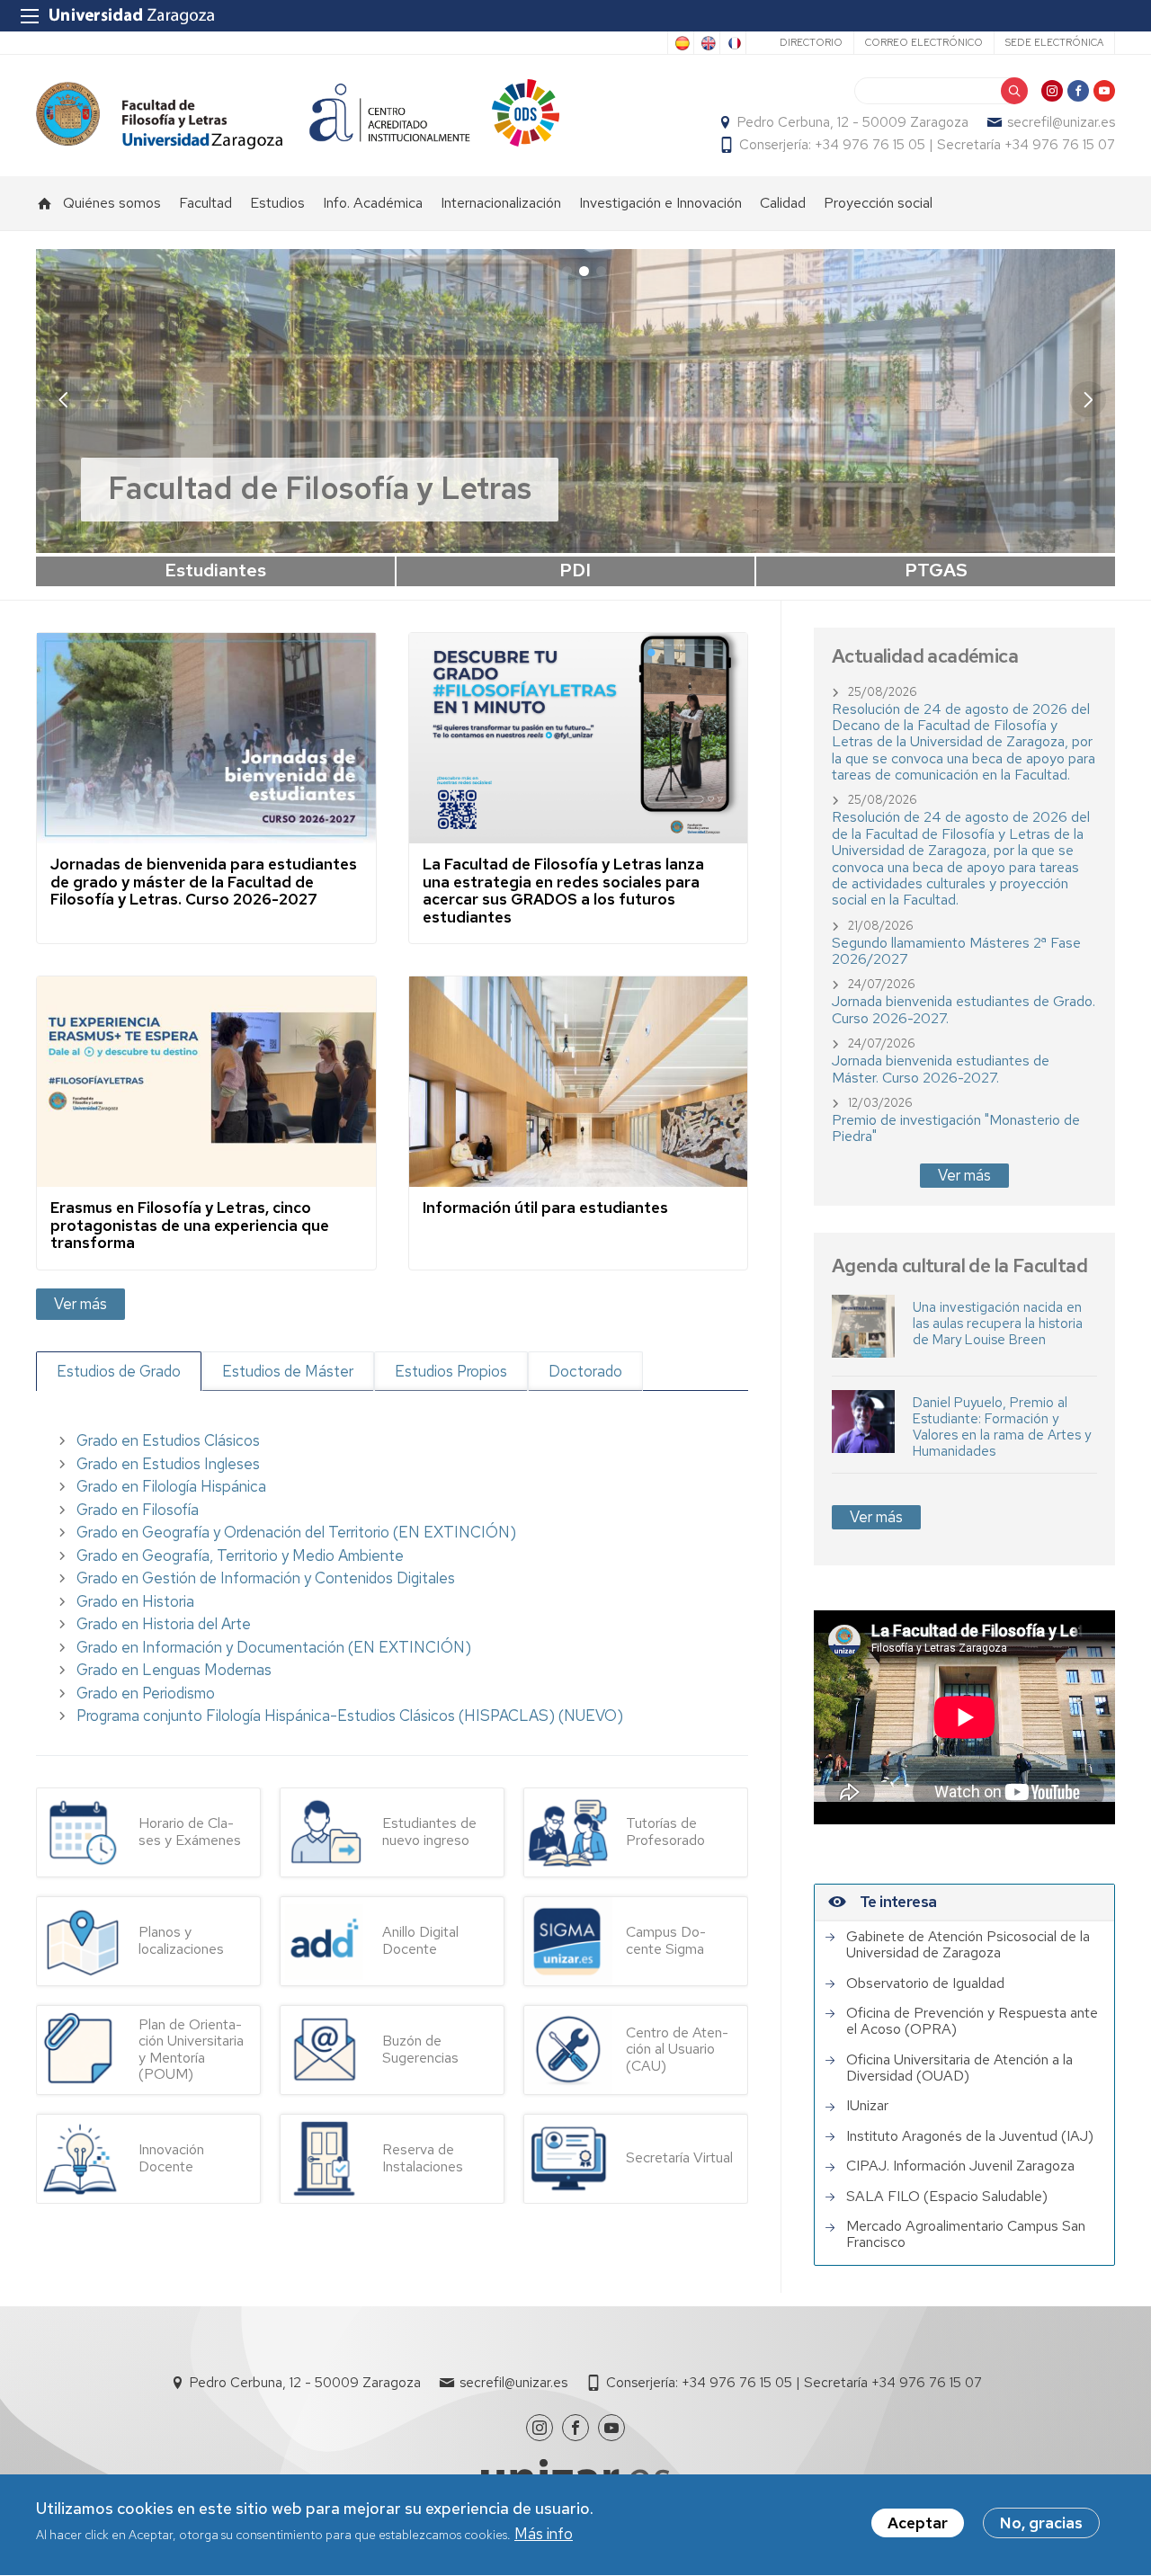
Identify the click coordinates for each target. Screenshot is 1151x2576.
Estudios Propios (451, 1371)
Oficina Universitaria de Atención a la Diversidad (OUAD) (959, 2068)
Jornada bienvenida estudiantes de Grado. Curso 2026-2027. (964, 1009)
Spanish (681, 43)
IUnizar (867, 2106)
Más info (544, 2535)
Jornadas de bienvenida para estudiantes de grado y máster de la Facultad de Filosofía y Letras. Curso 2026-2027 (204, 882)
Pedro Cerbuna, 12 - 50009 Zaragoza (853, 122)
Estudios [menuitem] (277, 203)
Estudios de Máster (288, 1371)
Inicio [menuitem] (45, 203)
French (733, 43)
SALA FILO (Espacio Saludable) (947, 2197)
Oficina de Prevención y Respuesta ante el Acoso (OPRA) (972, 2022)
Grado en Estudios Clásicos (168, 1440)
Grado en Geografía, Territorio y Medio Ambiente (240, 1555)
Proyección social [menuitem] (878, 203)
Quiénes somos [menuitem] (112, 203)
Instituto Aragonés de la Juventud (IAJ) (970, 2136)
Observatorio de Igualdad (925, 1983)
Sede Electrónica (1054, 42)
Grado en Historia (135, 1601)
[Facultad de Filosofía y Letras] (159, 116)
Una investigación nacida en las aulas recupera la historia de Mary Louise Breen (998, 1324)
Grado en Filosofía (138, 1510)
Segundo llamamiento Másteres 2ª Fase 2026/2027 (956, 951)
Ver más (80, 1304)
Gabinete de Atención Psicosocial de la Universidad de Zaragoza (968, 1945)
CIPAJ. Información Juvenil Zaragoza (960, 2166)
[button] (1088, 399)
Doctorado (585, 1371)
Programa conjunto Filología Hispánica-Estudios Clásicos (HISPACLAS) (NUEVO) (350, 1716)
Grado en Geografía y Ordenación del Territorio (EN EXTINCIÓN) (296, 1532)
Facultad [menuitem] (205, 203)
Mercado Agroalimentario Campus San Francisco (966, 2235)
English (707, 43)
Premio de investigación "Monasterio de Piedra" (956, 1128)
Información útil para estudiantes (545, 1208)
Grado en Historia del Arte (164, 1624)
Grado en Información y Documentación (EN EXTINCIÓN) (274, 1647)
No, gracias (1041, 2523)
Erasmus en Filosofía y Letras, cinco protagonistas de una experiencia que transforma (190, 1225)
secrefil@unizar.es (1061, 122)
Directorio (811, 42)
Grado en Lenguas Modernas (174, 1670)
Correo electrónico (924, 42)
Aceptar (918, 2523)
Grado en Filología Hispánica (171, 1486)
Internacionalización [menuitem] (501, 203)
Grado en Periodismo (146, 1693)
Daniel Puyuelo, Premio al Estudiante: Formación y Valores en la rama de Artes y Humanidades (1002, 1427)
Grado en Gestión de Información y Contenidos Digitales (266, 1578)
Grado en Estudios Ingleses (168, 1464)
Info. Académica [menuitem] (373, 203)
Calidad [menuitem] (783, 203)
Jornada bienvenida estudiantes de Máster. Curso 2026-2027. (941, 1069)
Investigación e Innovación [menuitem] (660, 203)
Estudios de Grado (119, 1371)
